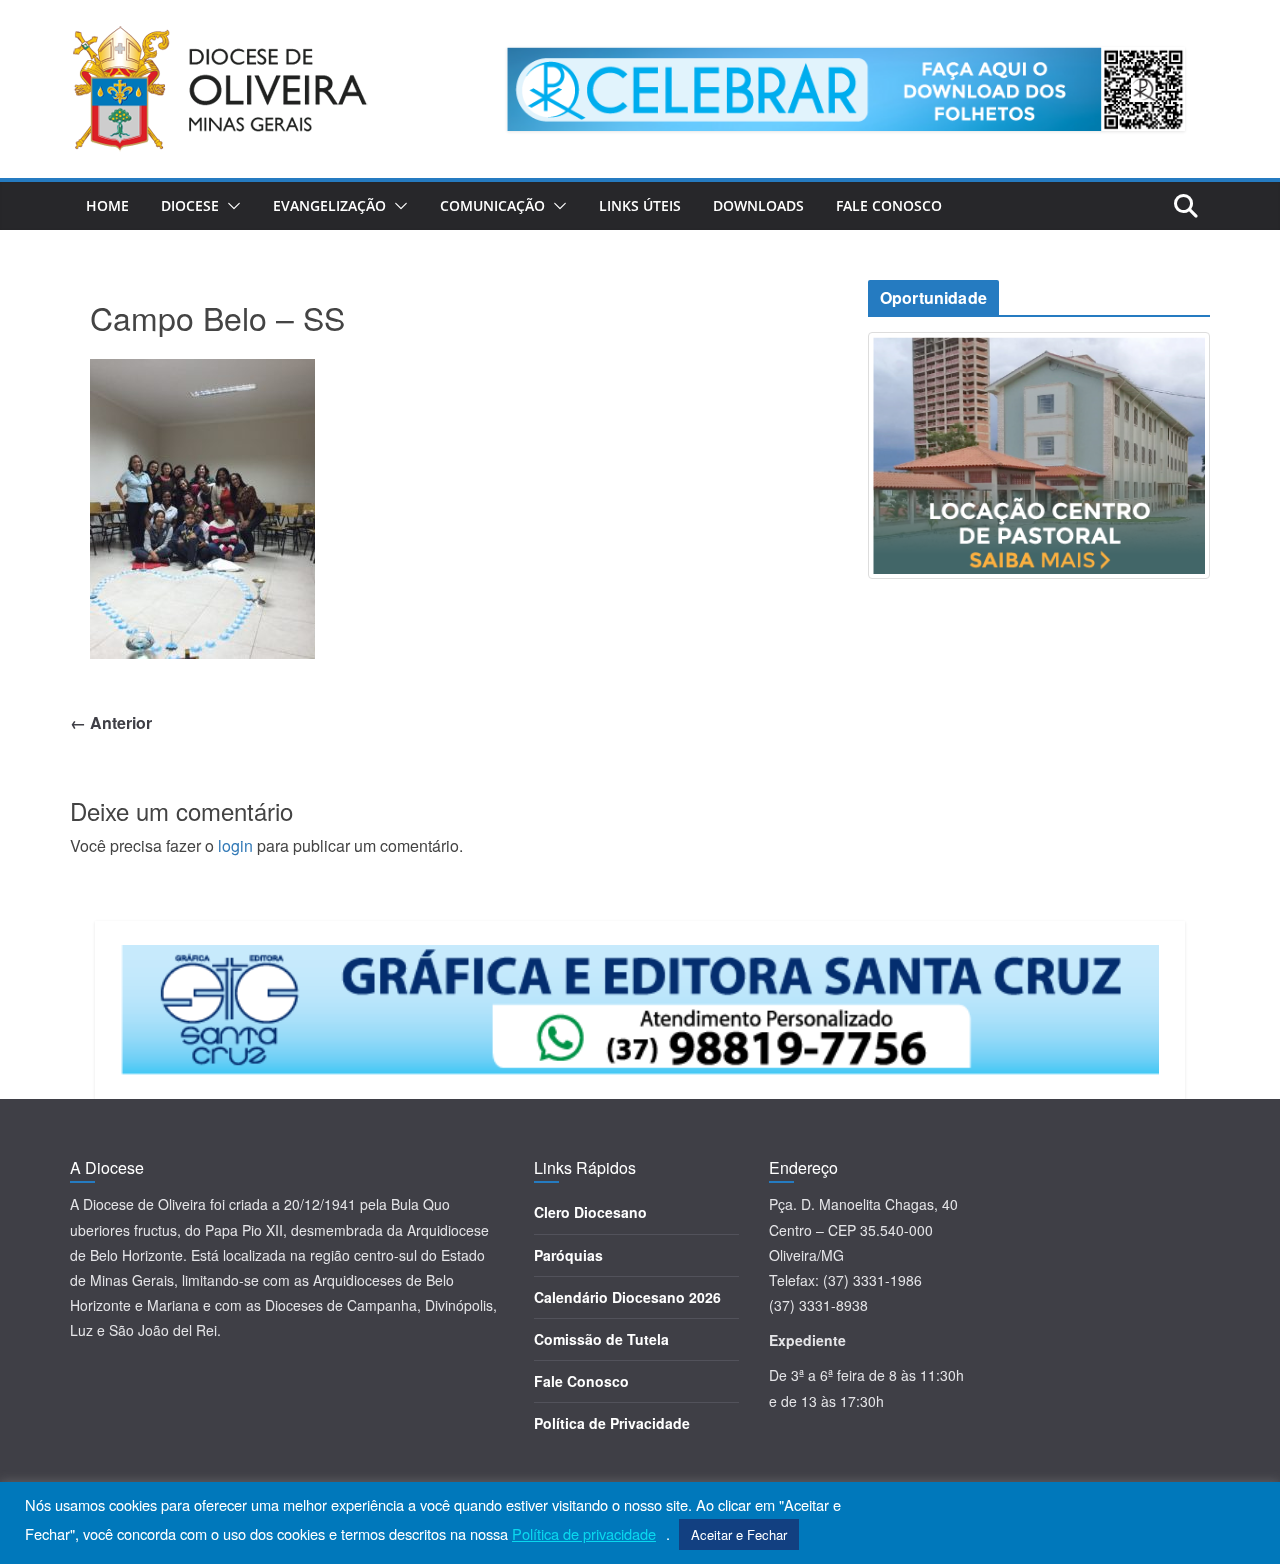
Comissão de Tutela (601, 1339)
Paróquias (568, 1255)
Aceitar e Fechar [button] (739, 1534)
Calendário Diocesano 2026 (627, 1297)
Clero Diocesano (590, 1212)
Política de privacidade (584, 1534)
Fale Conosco (889, 205)
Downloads (758, 205)
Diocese (190, 205)
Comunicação (492, 205)
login (235, 845)
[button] (230, 206)
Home (107, 205)
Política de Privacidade (612, 1423)
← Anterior (111, 722)
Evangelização (329, 205)
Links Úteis (640, 205)
